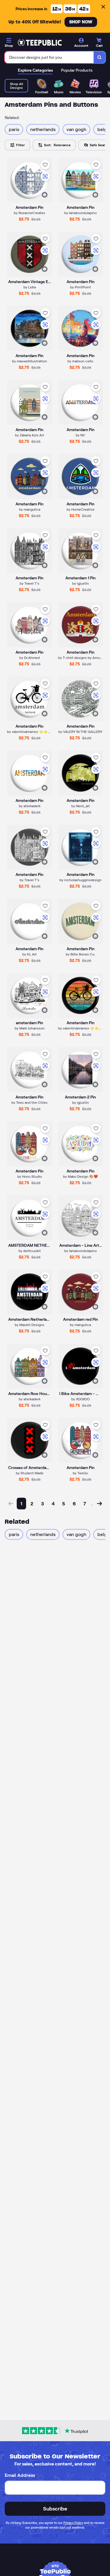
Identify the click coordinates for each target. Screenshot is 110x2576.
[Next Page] (99, 1504)
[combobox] (49, 57)
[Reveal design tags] (45, 195)
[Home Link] (40, 43)
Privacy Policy (73, 2523)
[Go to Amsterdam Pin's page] (81, 996)
